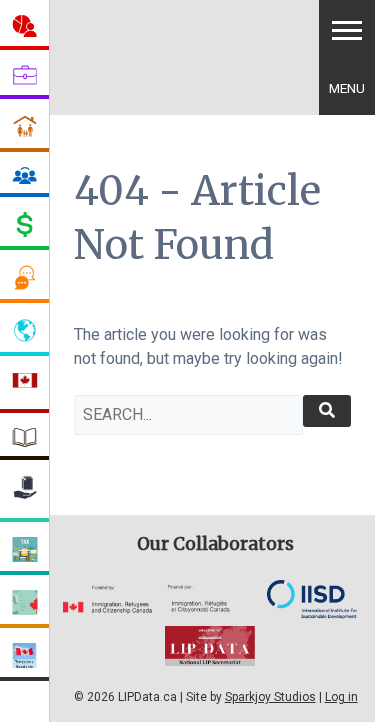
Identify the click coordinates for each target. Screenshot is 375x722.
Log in (341, 697)
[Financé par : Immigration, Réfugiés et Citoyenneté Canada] (210, 608)
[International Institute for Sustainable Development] (312, 613)
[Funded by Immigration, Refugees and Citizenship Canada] (108, 608)
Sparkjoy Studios (270, 697)
